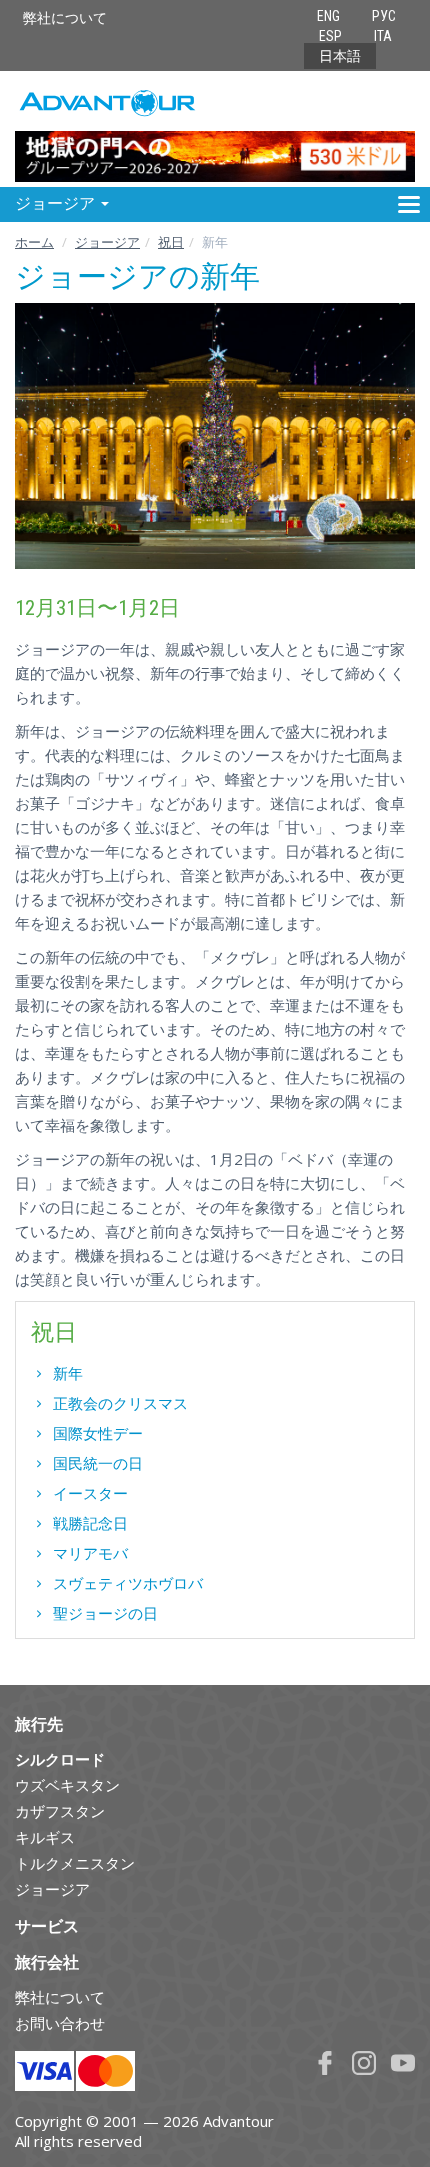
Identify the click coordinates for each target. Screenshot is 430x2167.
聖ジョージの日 (105, 1613)
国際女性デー (98, 1433)
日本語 (340, 56)
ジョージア (107, 242)
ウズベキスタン (67, 1785)
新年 (68, 1373)
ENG (328, 16)
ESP (330, 36)
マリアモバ (90, 1553)
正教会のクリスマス (120, 1403)
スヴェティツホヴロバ (128, 1583)
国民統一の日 (98, 1463)
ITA (383, 36)
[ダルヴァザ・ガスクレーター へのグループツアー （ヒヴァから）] (215, 128)
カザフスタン (60, 1811)
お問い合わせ (60, 2023)
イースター (90, 1493)
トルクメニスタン (75, 1863)
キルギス (45, 1837)
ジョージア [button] (57, 203)
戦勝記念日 (90, 1523)
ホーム (34, 242)
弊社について (65, 18)
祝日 (171, 242)
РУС (384, 16)
